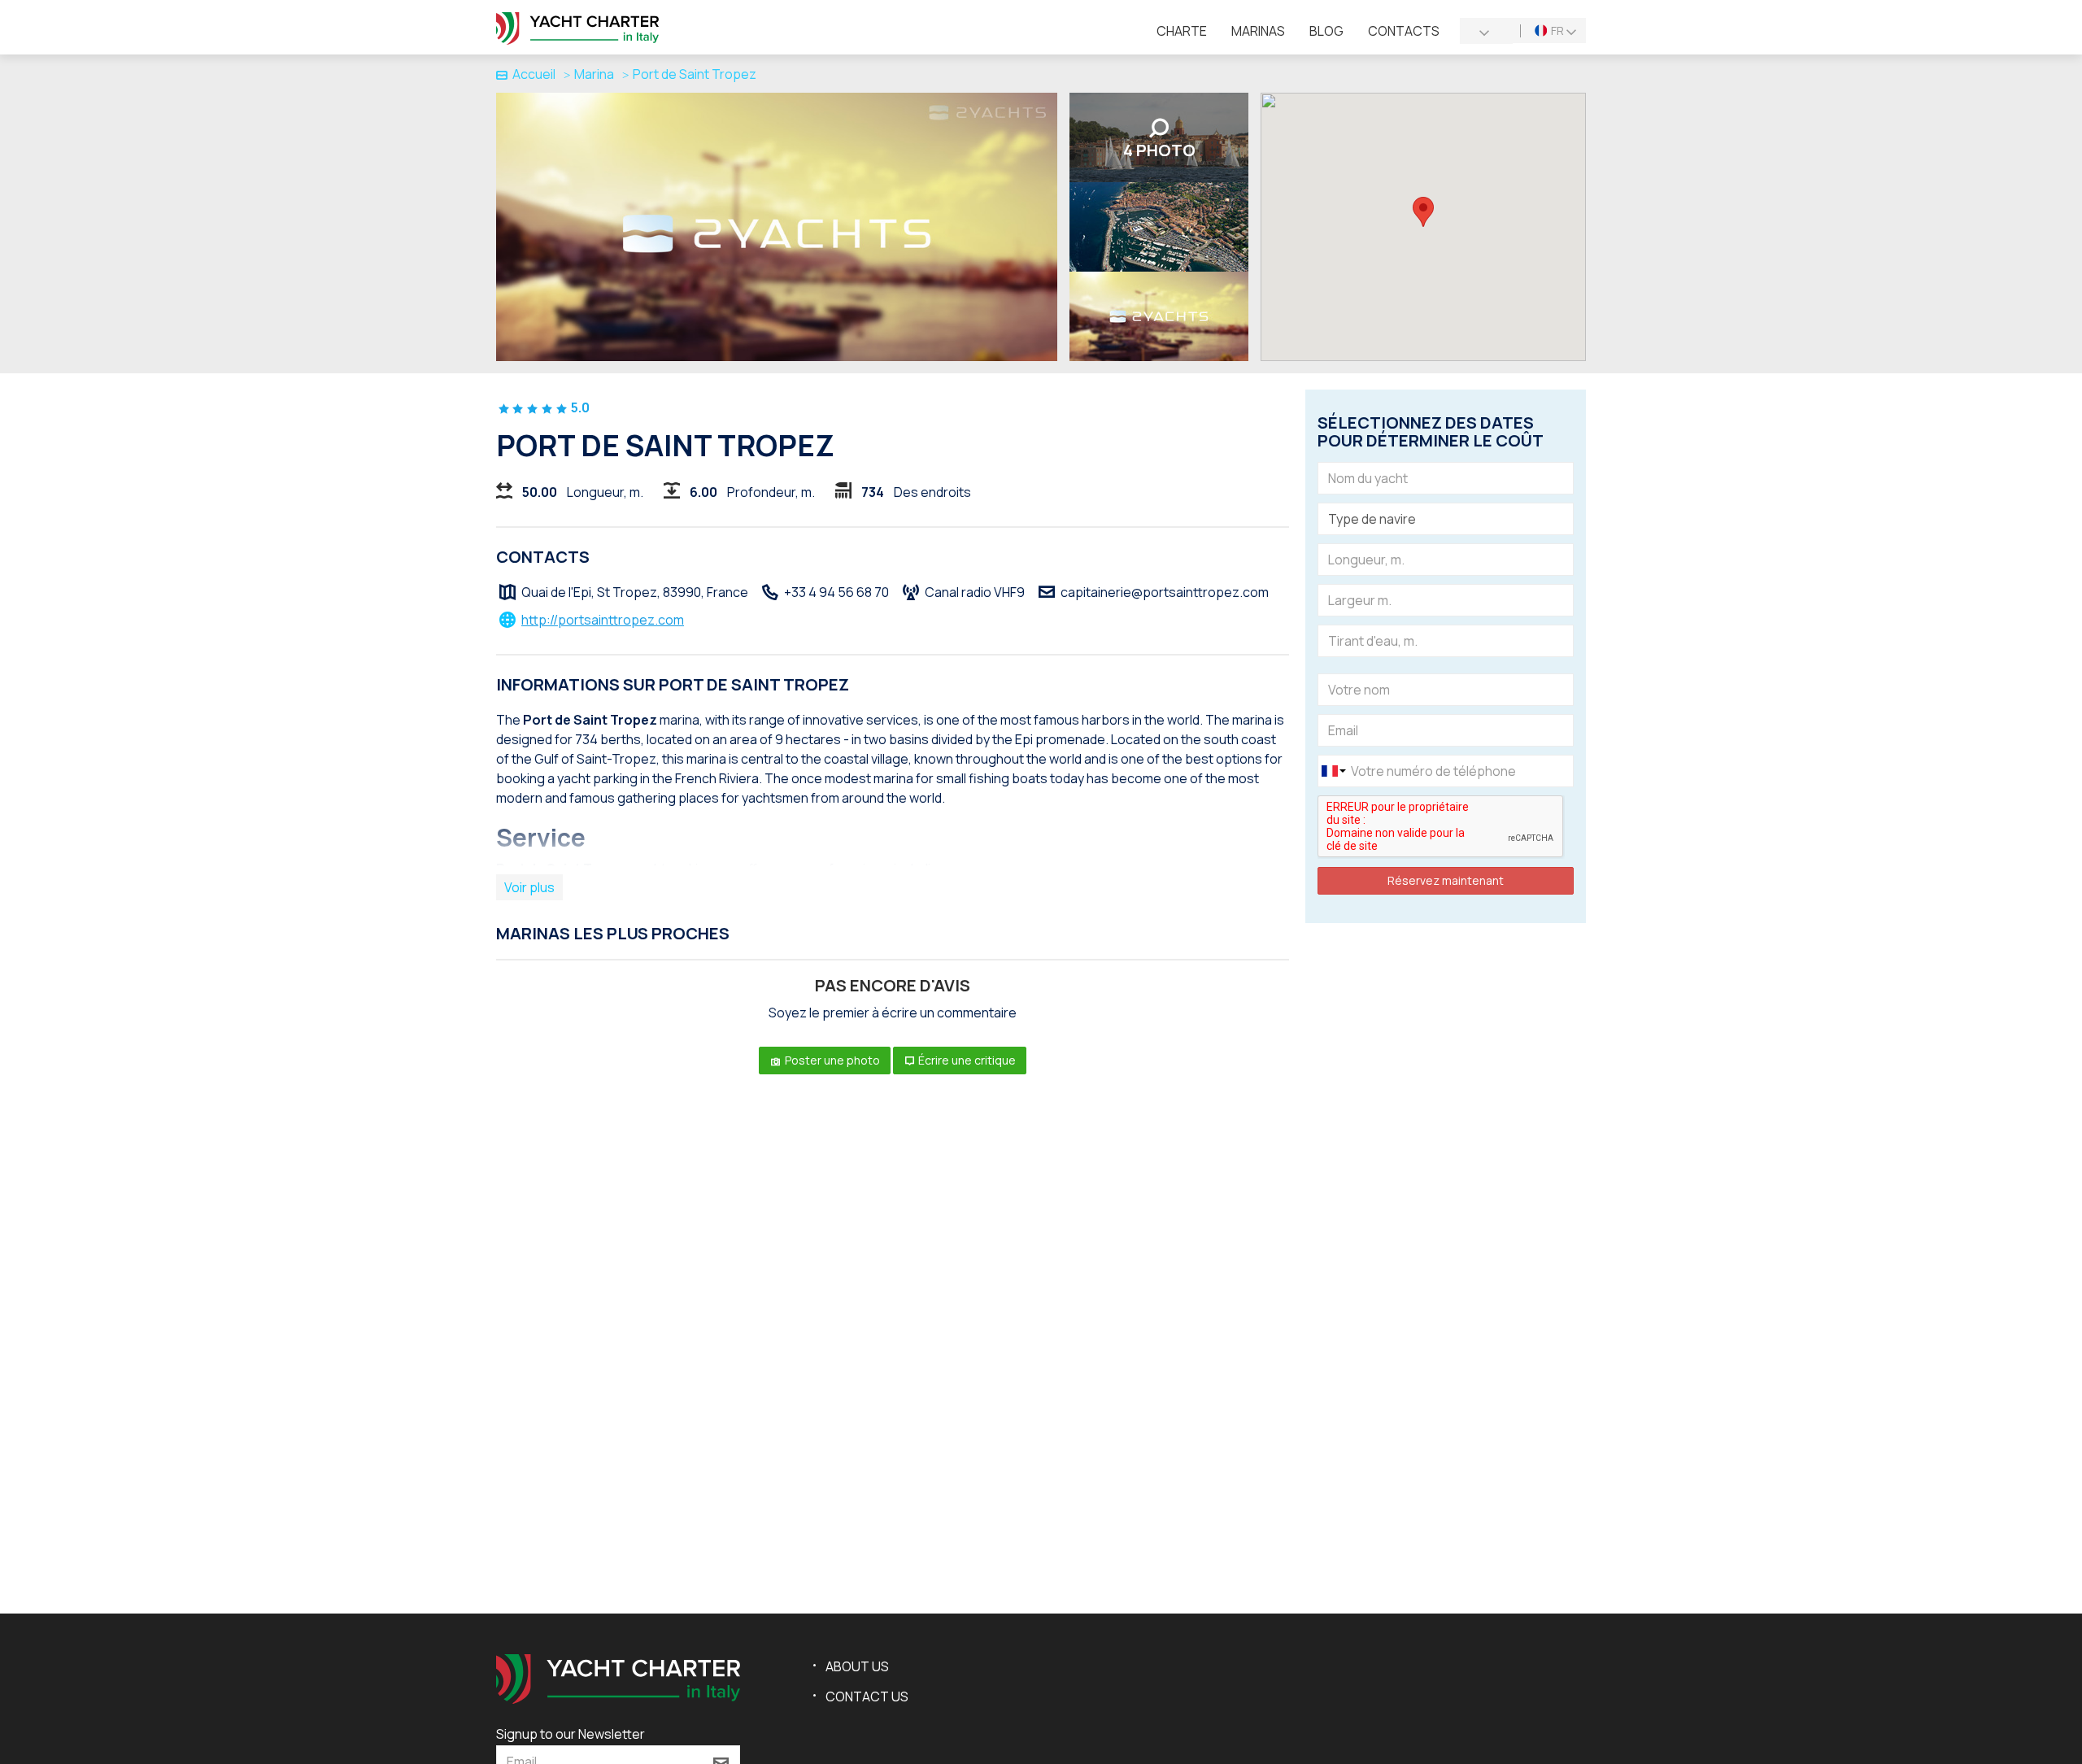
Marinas (1258, 31)
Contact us (867, 1696)
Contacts (1404, 31)
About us (857, 1666)
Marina (594, 74)
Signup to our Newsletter (571, 1734)
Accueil (534, 74)
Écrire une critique (966, 1060)
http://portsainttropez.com (603, 620)
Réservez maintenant (1446, 880)
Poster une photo (831, 1060)
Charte (1182, 31)
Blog (1326, 31)
